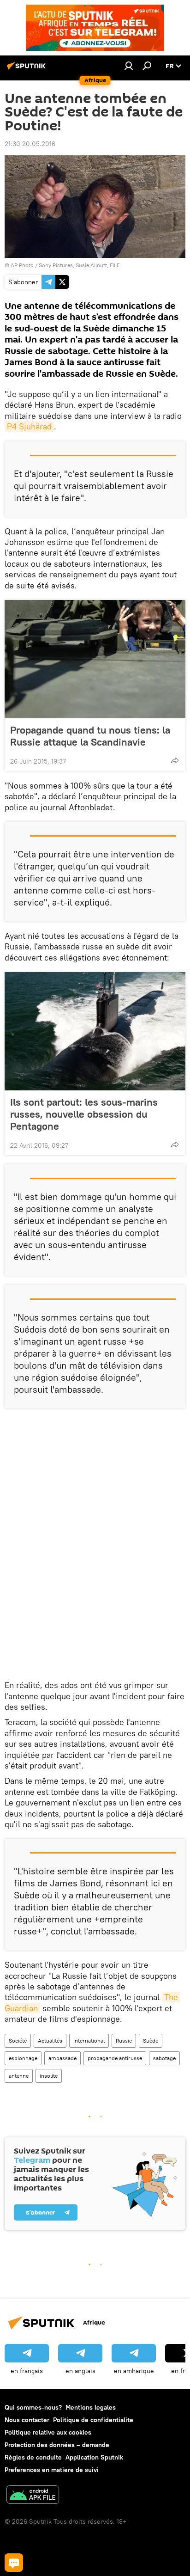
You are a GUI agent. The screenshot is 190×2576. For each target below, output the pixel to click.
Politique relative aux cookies (48, 2432)
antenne (19, 2076)
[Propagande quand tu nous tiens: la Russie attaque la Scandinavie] (95, 659)
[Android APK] (33, 2496)
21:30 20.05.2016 (30, 144)
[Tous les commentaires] (14, 2563)
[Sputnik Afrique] (28, 69)
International (89, 2041)
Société (18, 2041)
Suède (151, 2041)
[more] (175, 760)
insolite (49, 2076)
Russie (124, 2041)
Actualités (50, 2041)
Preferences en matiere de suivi (52, 2470)
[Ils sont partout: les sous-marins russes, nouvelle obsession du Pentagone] (95, 1031)
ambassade (62, 2058)
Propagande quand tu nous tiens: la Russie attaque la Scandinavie (90, 736)
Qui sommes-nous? (33, 2407)
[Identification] (129, 66)
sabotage (164, 2058)
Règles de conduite (33, 2457)
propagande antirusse (115, 2058)
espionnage (23, 2058)
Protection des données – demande (57, 2445)
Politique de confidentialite (93, 2420)
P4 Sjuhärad (29, 426)
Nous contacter (27, 2420)
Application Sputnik (94, 2457)
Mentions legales (91, 2407)
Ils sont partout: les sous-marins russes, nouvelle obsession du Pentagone (84, 1114)
